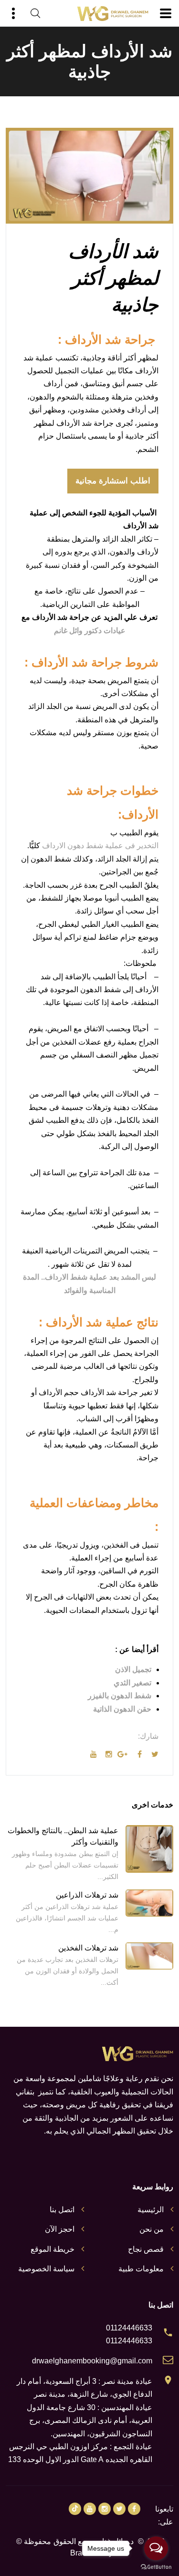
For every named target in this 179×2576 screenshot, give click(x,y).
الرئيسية (151, 2210)
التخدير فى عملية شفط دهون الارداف (100, 846)
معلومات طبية (141, 2269)
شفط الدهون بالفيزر (120, 1696)
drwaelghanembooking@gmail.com (92, 2361)
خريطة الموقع (53, 2249)
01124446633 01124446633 (129, 2334)
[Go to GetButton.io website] (156, 2566)
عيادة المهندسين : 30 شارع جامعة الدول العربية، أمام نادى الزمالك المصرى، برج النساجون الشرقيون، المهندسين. (89, 2421)
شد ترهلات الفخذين (88, 1948)
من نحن (152, 2229)
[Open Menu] (166, 13)
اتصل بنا (62, 2210)
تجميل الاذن (133, 1669)
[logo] (113, 14)
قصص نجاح (146, 2249)
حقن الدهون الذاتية (122, 1709)
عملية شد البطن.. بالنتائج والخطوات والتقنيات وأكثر (63, 1836)
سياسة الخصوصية (46, 2269)
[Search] (35, 13)
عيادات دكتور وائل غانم (90, 631)
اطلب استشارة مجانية (113, 481)
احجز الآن (60, 2229)
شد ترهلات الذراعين (87, 1895)
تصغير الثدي (132, 1683)
